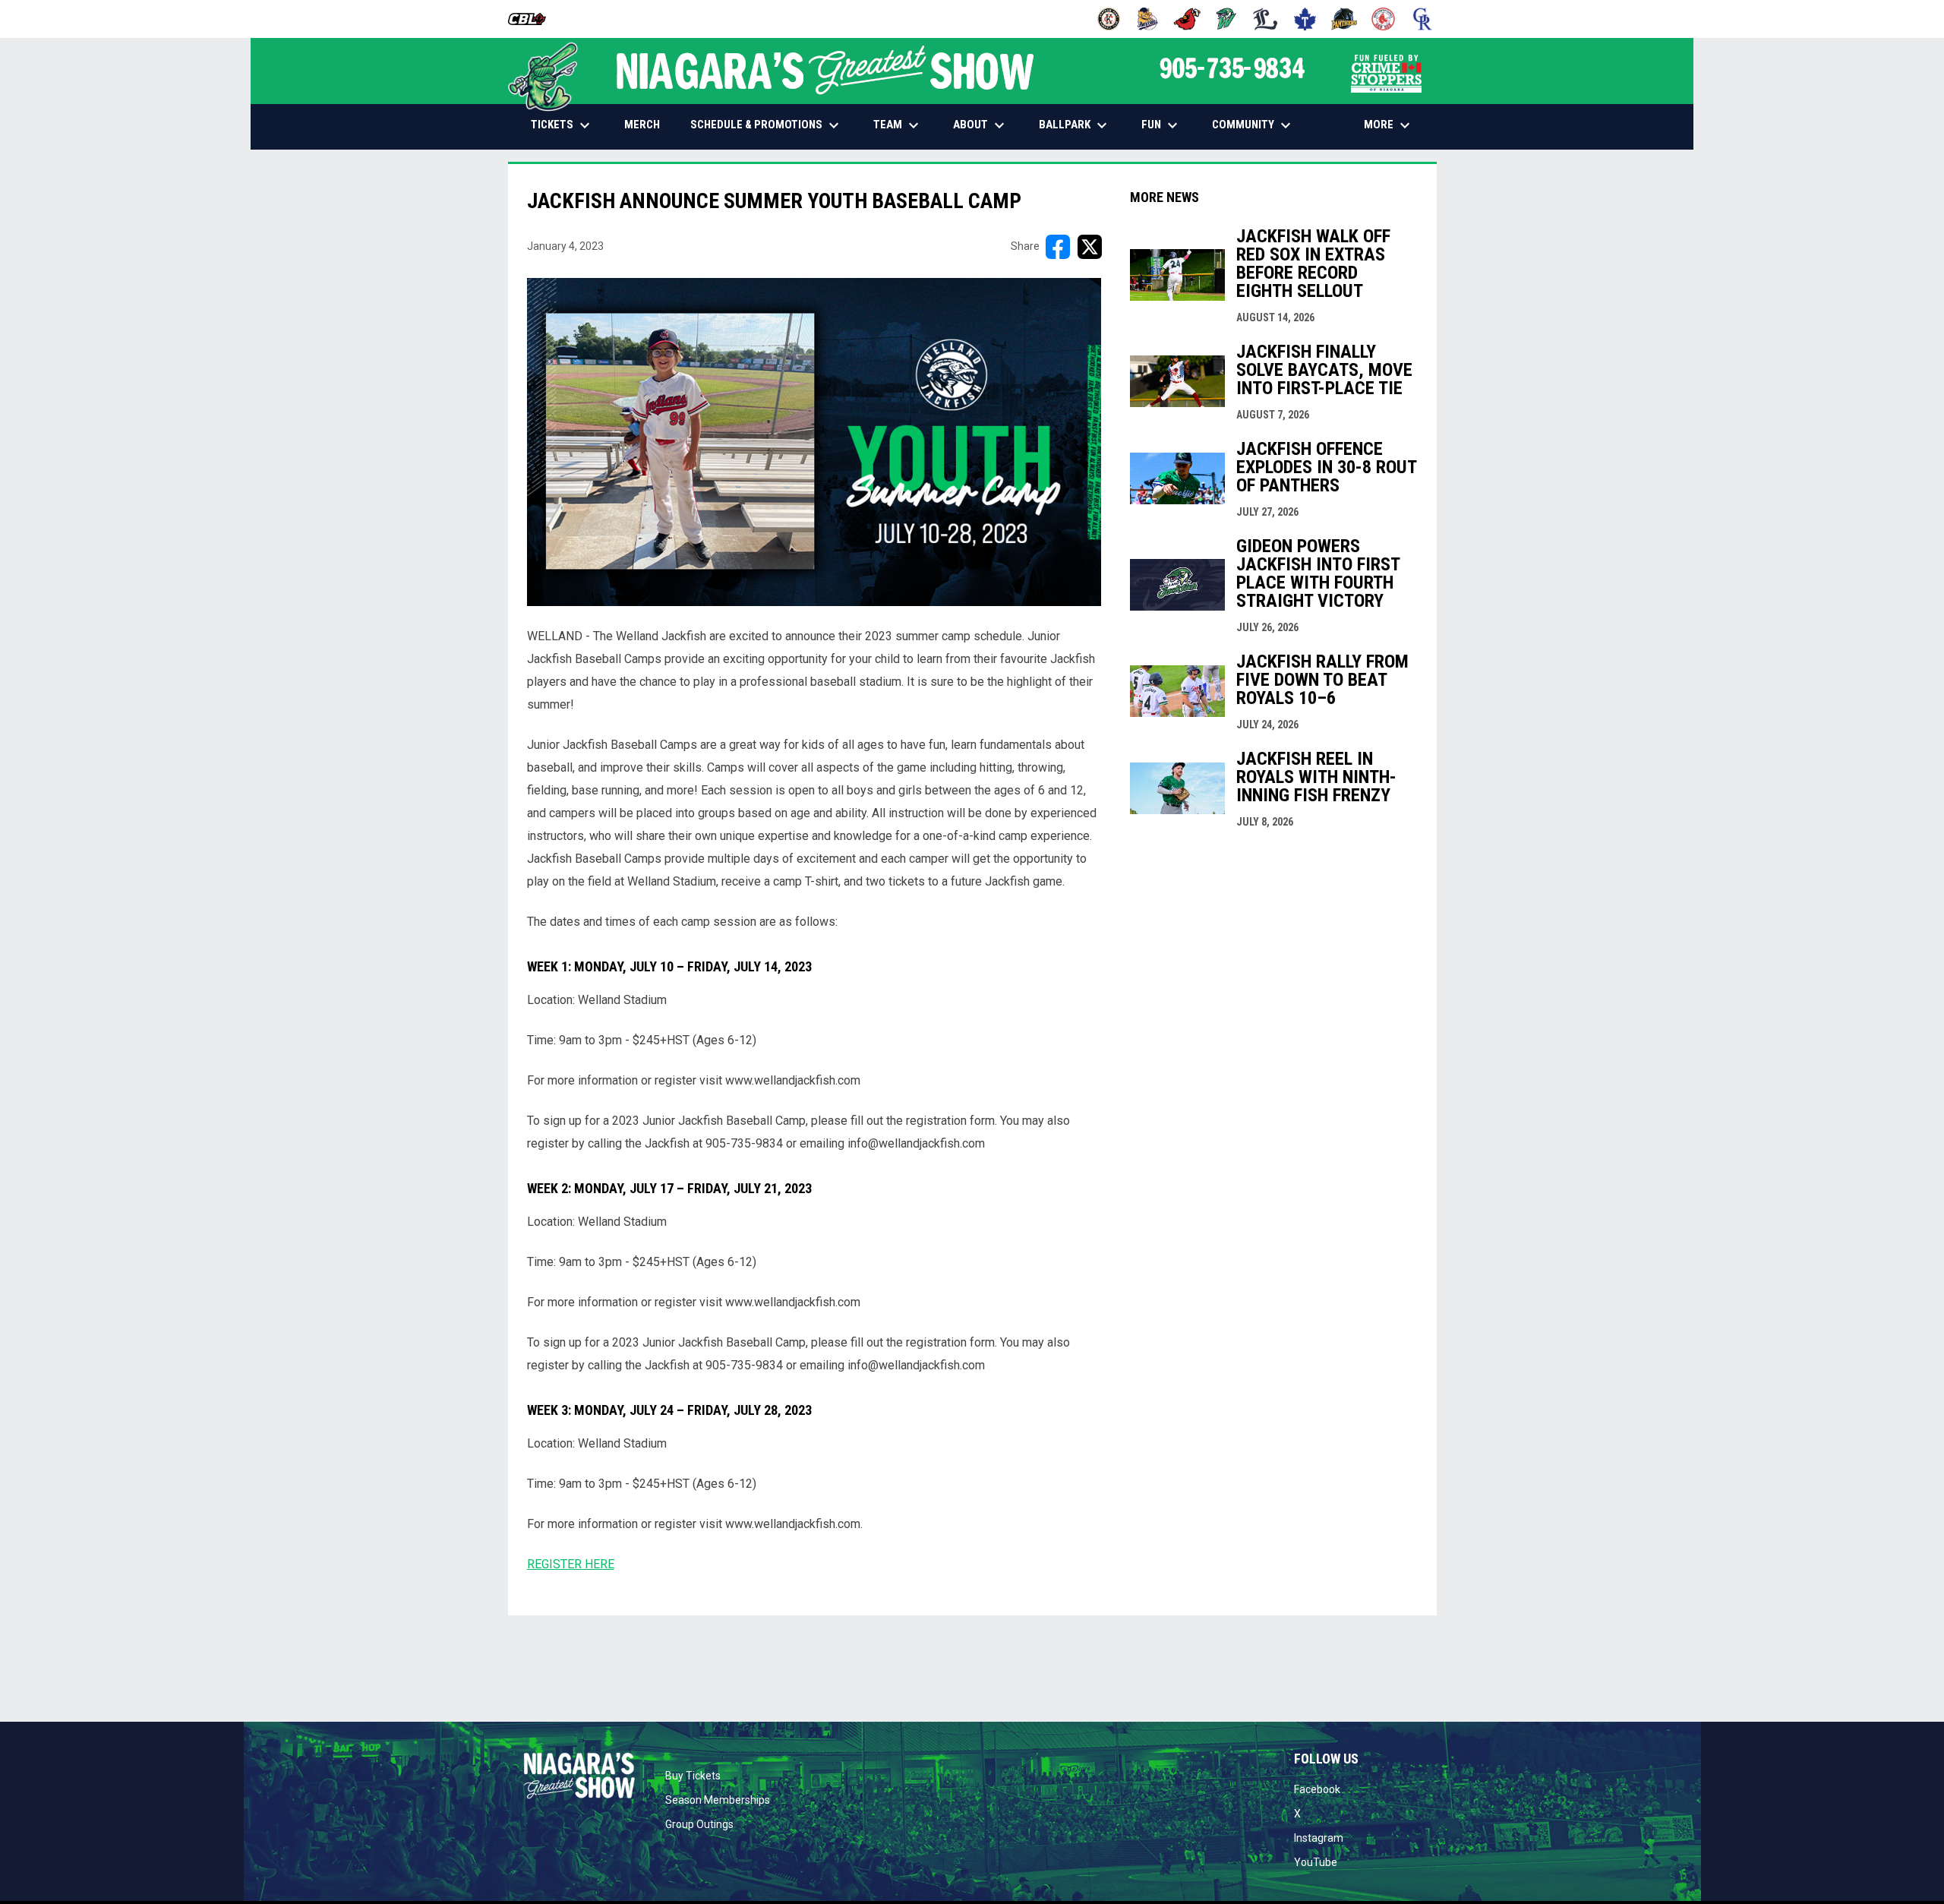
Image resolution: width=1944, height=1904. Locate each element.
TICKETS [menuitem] (562, 125)
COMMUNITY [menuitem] (1253, 125)
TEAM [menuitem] (898, 125)
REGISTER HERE (571, 1564)
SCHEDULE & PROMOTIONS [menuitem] (767, 125)
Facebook (1317, 1789)
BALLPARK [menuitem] (1075, 125)
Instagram (1319, 1838)
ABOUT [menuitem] (981, 125)
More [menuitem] (1389, 125)
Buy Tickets (693, 1776)
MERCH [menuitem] (648, 124)
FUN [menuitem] (1161, 125)
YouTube (1316, 1862)
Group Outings (699, 1824)
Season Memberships (718, 1800)
